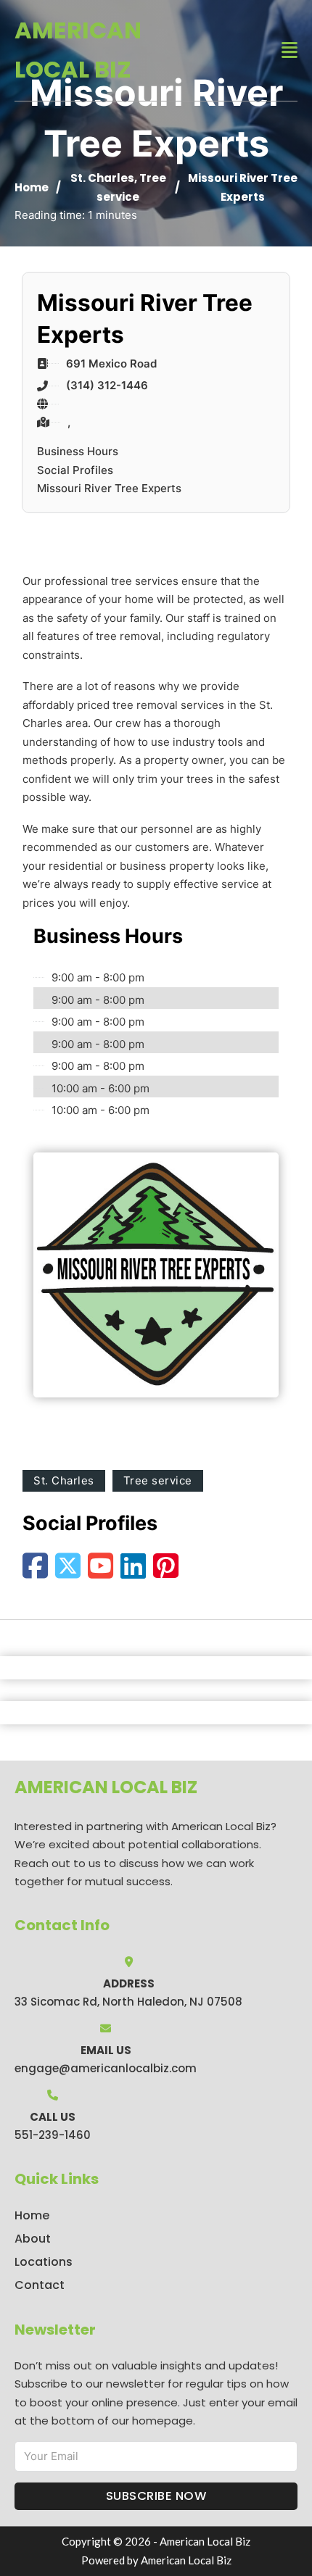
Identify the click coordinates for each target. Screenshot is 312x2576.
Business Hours (78, 451)
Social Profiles (75, 470)
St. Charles (102, 178)
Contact (40, 2285)
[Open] (290, 50)
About (33, 2239)
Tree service (158, 1480)
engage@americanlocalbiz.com (106, 2068)
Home (32, 187)
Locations (44, 2262)
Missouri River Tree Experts (109, 488)
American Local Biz (78, 50)
